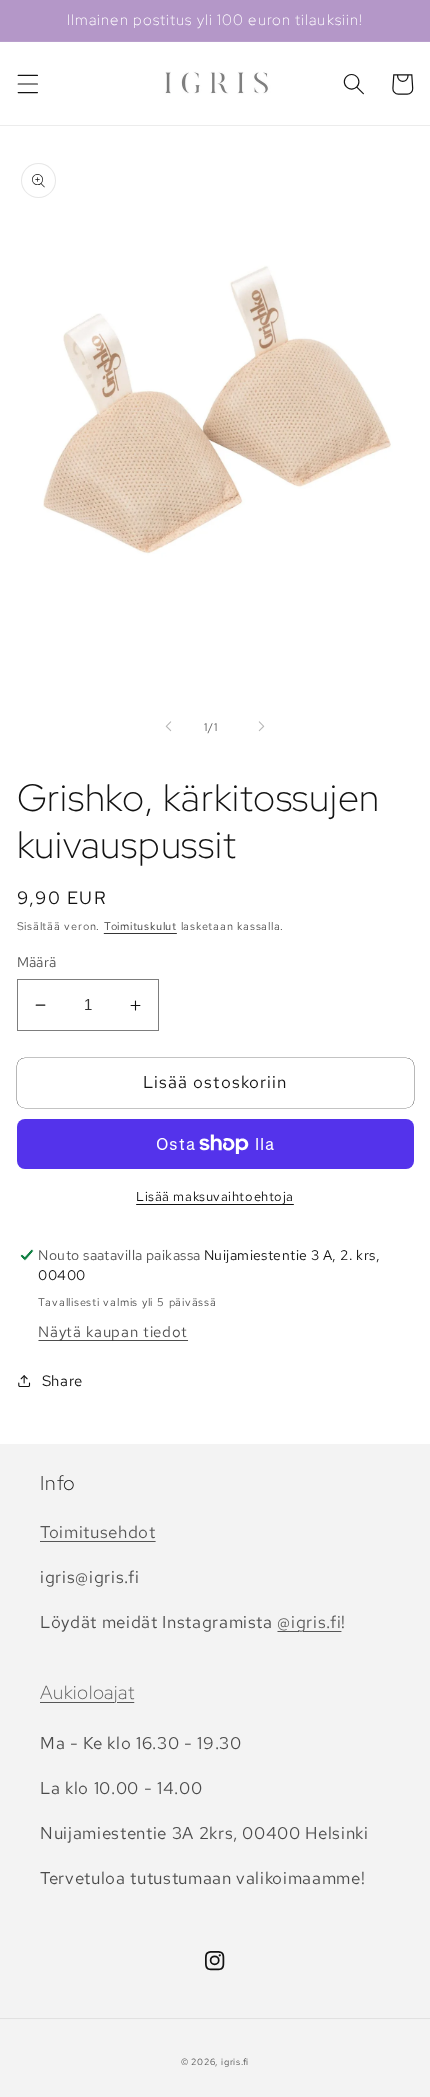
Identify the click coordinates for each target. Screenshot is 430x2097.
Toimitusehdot (98, 1532)
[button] (27, 84)
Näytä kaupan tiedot (113, 1331)
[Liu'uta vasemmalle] (169, 727)
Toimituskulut (140, 926)
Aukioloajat (87, 1692)
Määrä (37, 961)
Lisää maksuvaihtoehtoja (215, 1196)
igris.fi (235, 2062)
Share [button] (62, 1380)
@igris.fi (309, 1622)
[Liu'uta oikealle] (261, 727)
